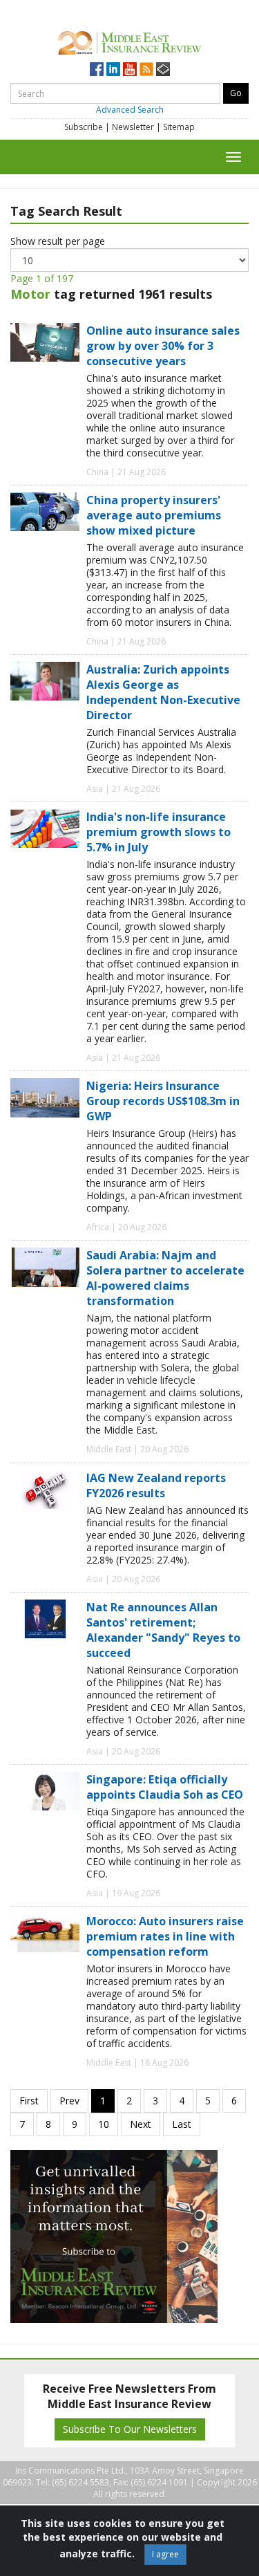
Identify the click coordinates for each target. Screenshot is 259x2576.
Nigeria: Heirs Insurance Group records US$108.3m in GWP (163, 1101)
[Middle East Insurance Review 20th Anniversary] (129, 41)
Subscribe (84, 127)
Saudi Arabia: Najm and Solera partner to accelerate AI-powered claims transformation (165, 1278)
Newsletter (133, 127)
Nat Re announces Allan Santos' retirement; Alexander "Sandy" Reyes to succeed (163, 1630)
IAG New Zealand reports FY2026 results (156, 1485)
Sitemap (179, 127)
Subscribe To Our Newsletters (130, 2429)
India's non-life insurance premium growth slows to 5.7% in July (159, 832)
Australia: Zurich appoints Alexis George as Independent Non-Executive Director (163, 692)
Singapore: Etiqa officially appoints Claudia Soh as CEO (165, 1787)
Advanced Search (130, 110)
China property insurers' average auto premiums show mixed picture (154, 515)
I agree (165, 2554)
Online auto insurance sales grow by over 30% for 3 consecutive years (163, 346)
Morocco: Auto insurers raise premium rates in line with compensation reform (165, 1936)
